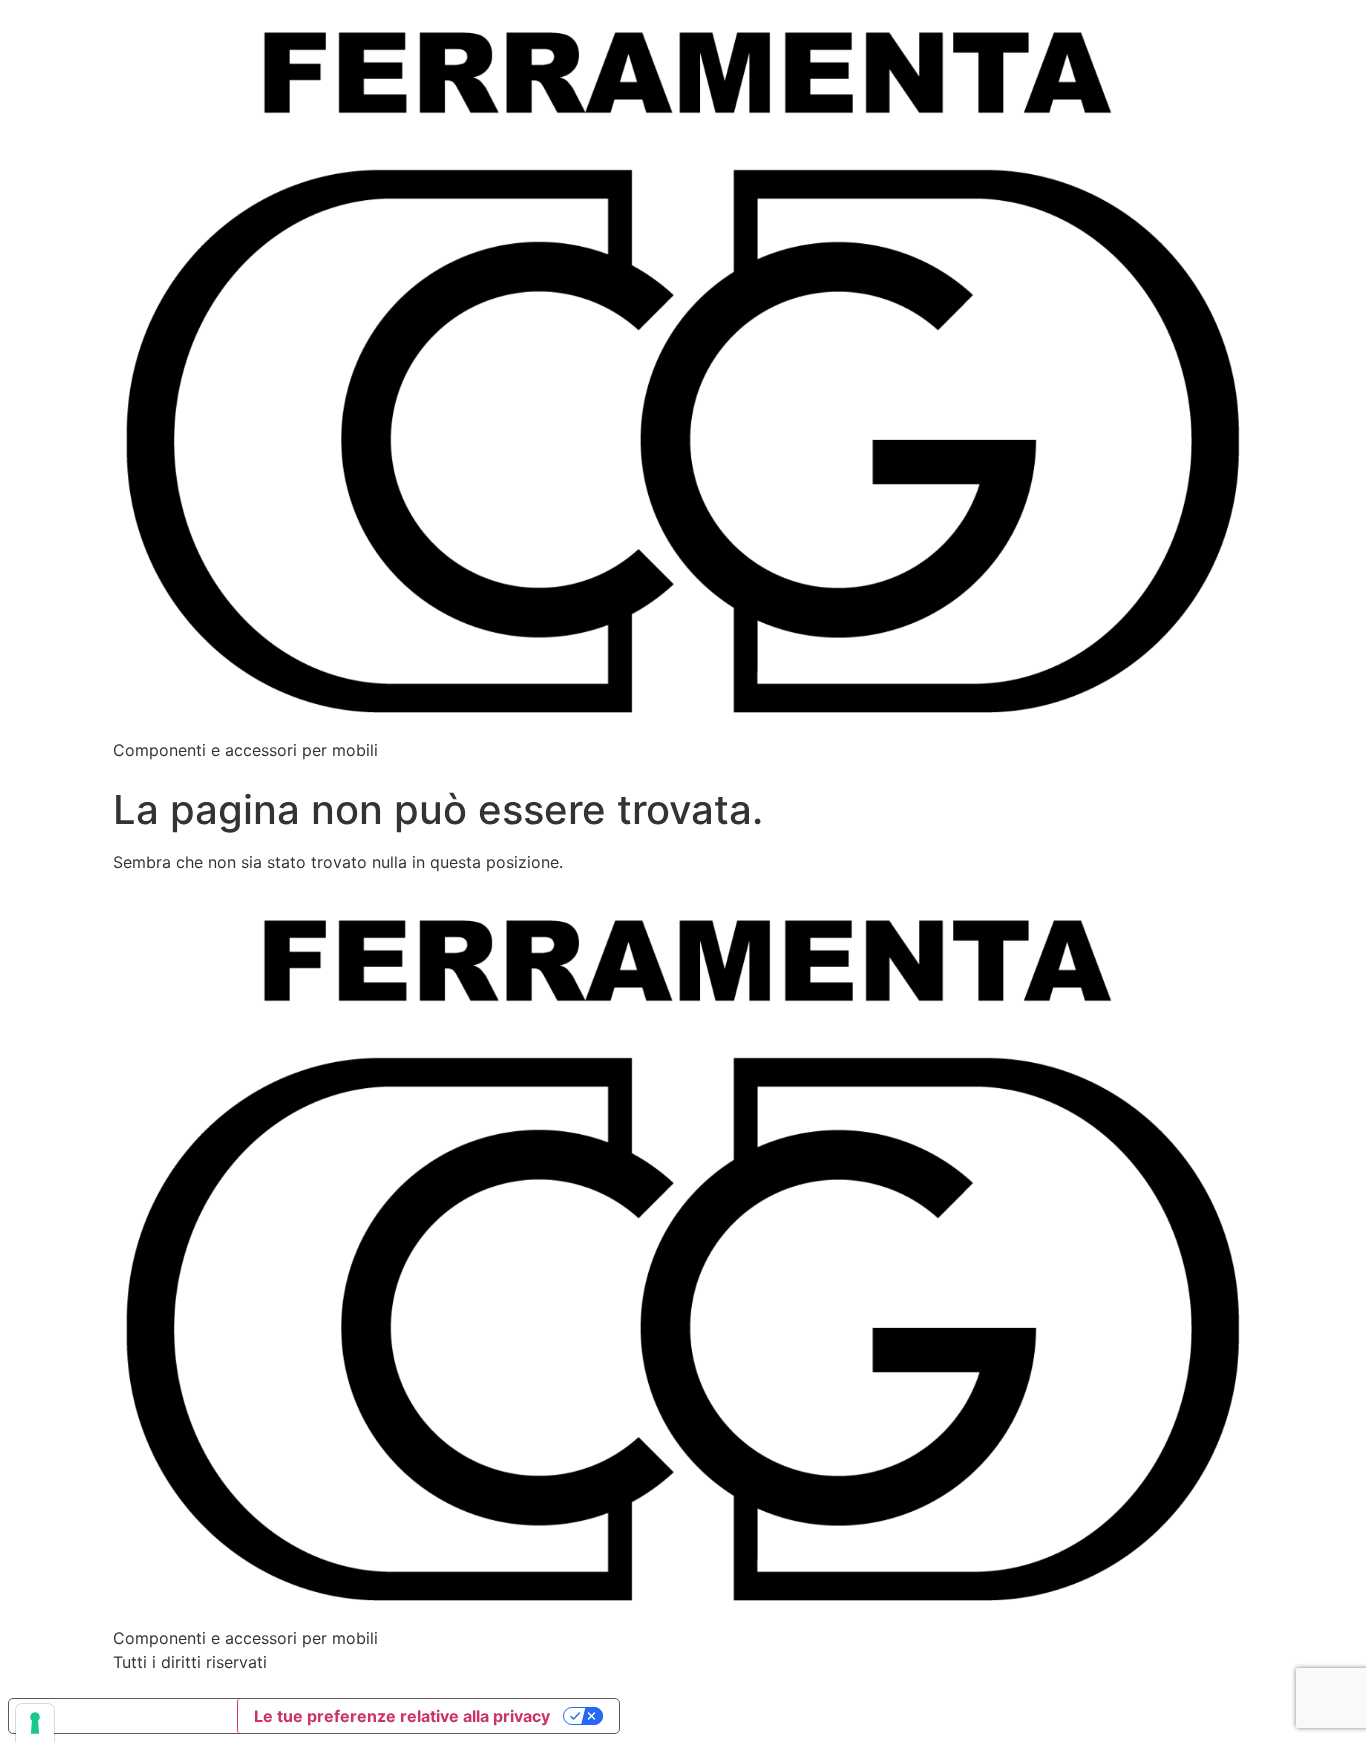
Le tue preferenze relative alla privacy (402, 1716)
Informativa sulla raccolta (123, 1716)
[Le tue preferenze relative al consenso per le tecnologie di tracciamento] (35, 1723)
